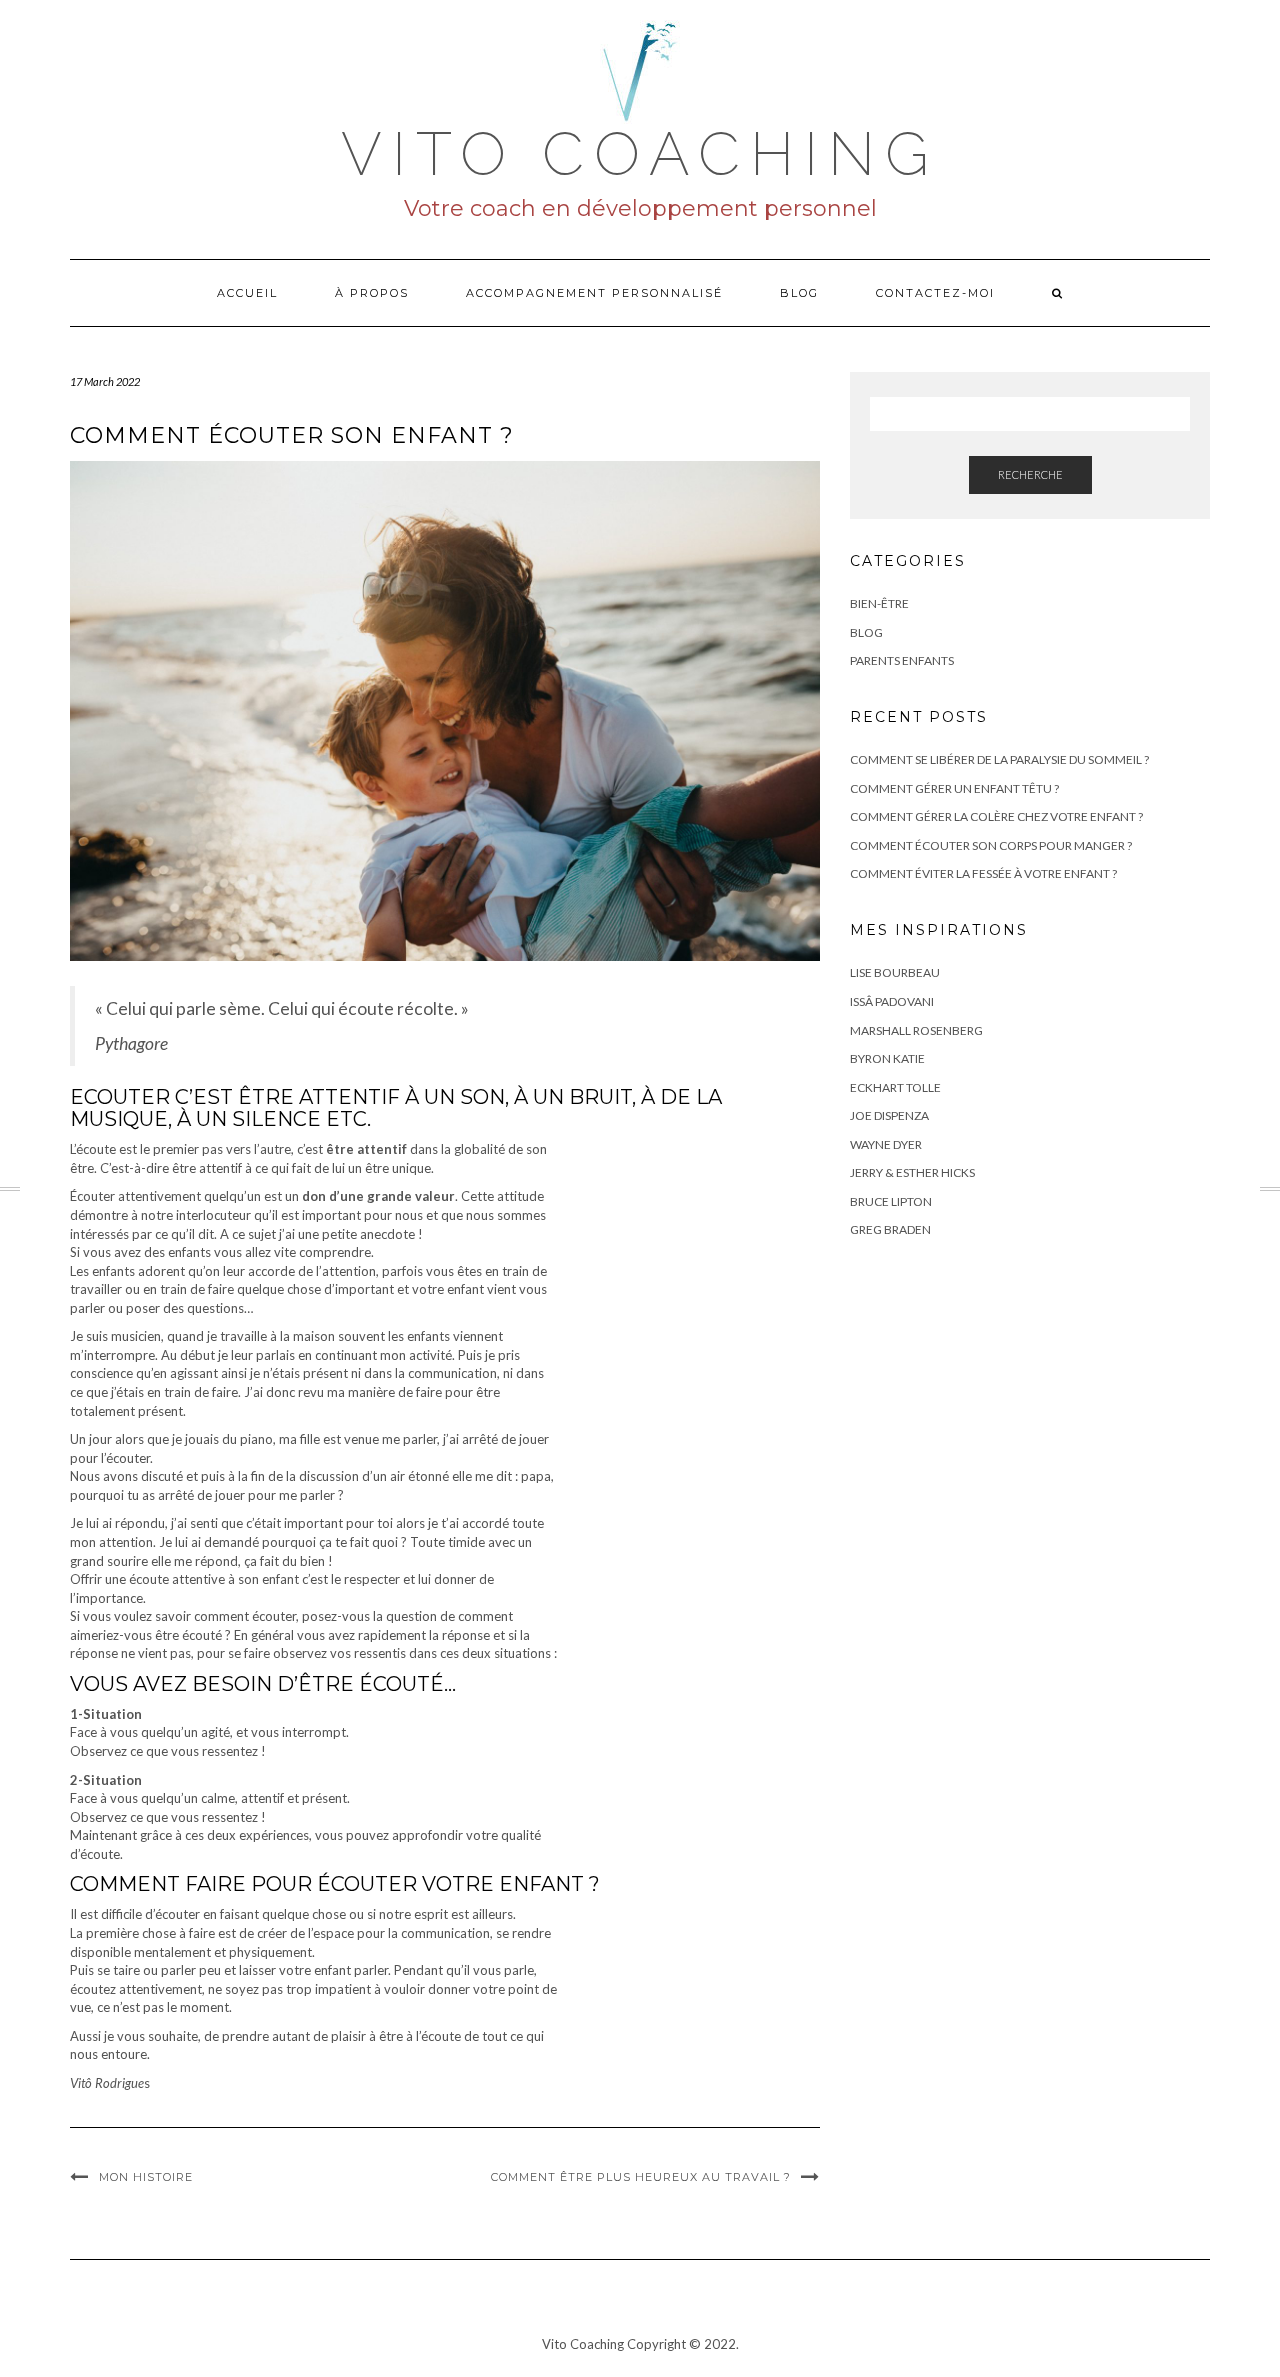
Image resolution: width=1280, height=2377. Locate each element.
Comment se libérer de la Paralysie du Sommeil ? (999, 759)
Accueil (247, 293)
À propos (372, 293)
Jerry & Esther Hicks (912, 1172)
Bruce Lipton (891, 1201)
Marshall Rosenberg (916, 1030)
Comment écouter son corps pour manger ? (991, 845)
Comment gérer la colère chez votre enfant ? (996, 816)
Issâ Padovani (892, 1001)
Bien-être (879, 603)
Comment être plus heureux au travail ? (641, 2177)
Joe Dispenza (889, 1115)
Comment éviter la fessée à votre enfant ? (983, 873)
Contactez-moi (935, 293)
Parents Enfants (902, 660)
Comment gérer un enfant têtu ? (954, 788)
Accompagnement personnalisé (594, 293)
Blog (799, 293)
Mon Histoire (146, 2177)
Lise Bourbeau (895, 972)
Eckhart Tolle (895, 1087)
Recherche (1030, 474)
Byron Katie (887, 1058)
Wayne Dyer (886, 1144)
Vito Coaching (640, 154)
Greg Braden (890, 1229)
